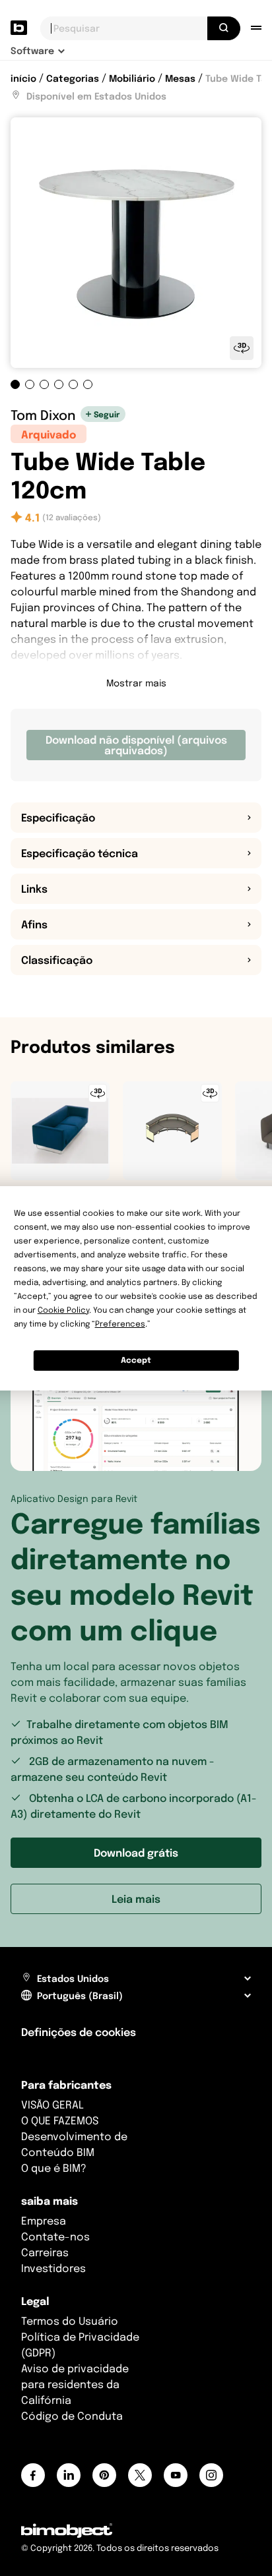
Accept (136, 1360)
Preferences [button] (120, 1324)
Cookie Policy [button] (63, 1310)
